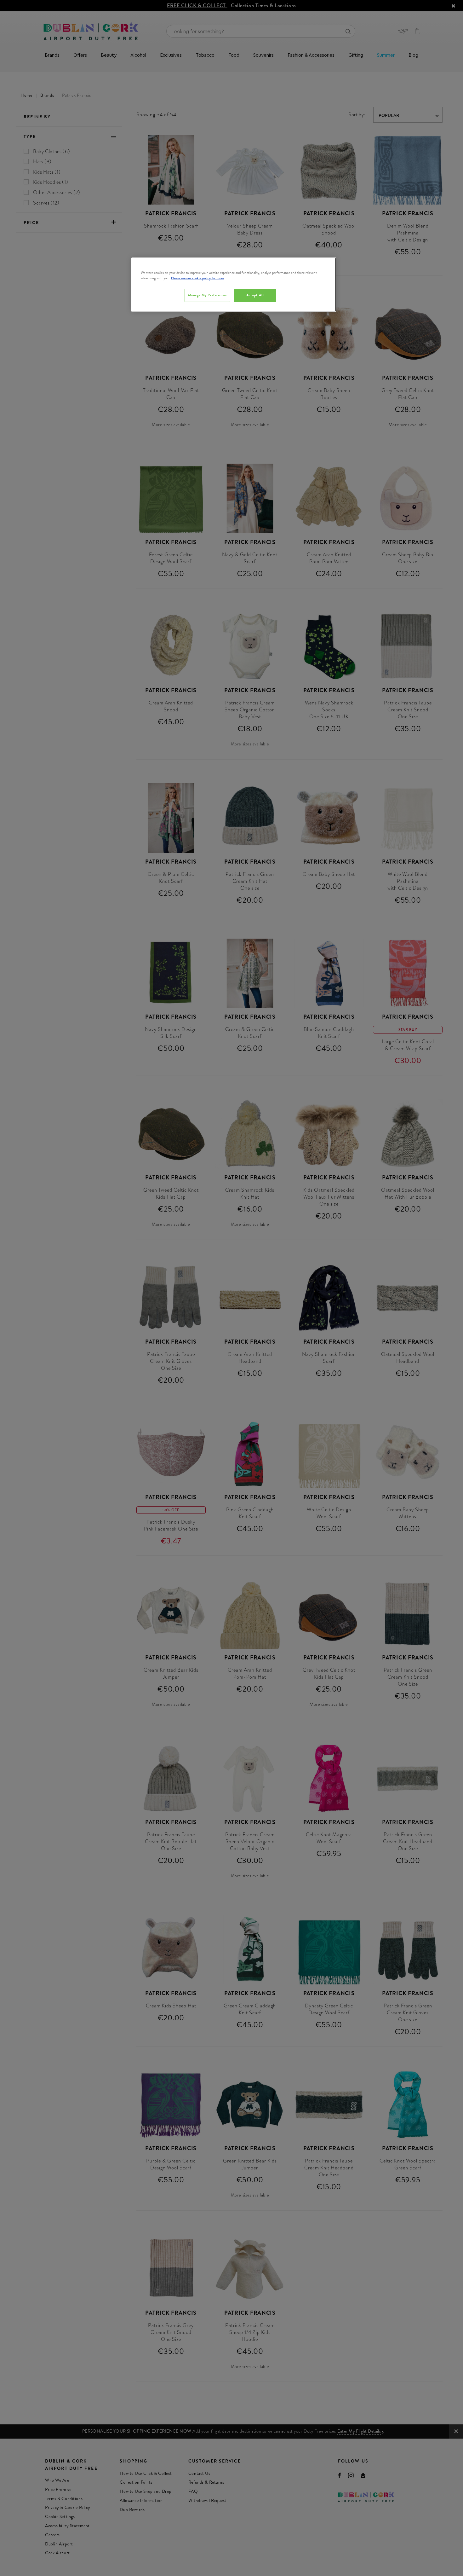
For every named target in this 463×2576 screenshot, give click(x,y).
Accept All (255, 295)
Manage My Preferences (207, 295)
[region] (234, 285)
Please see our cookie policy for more (197, 278)
